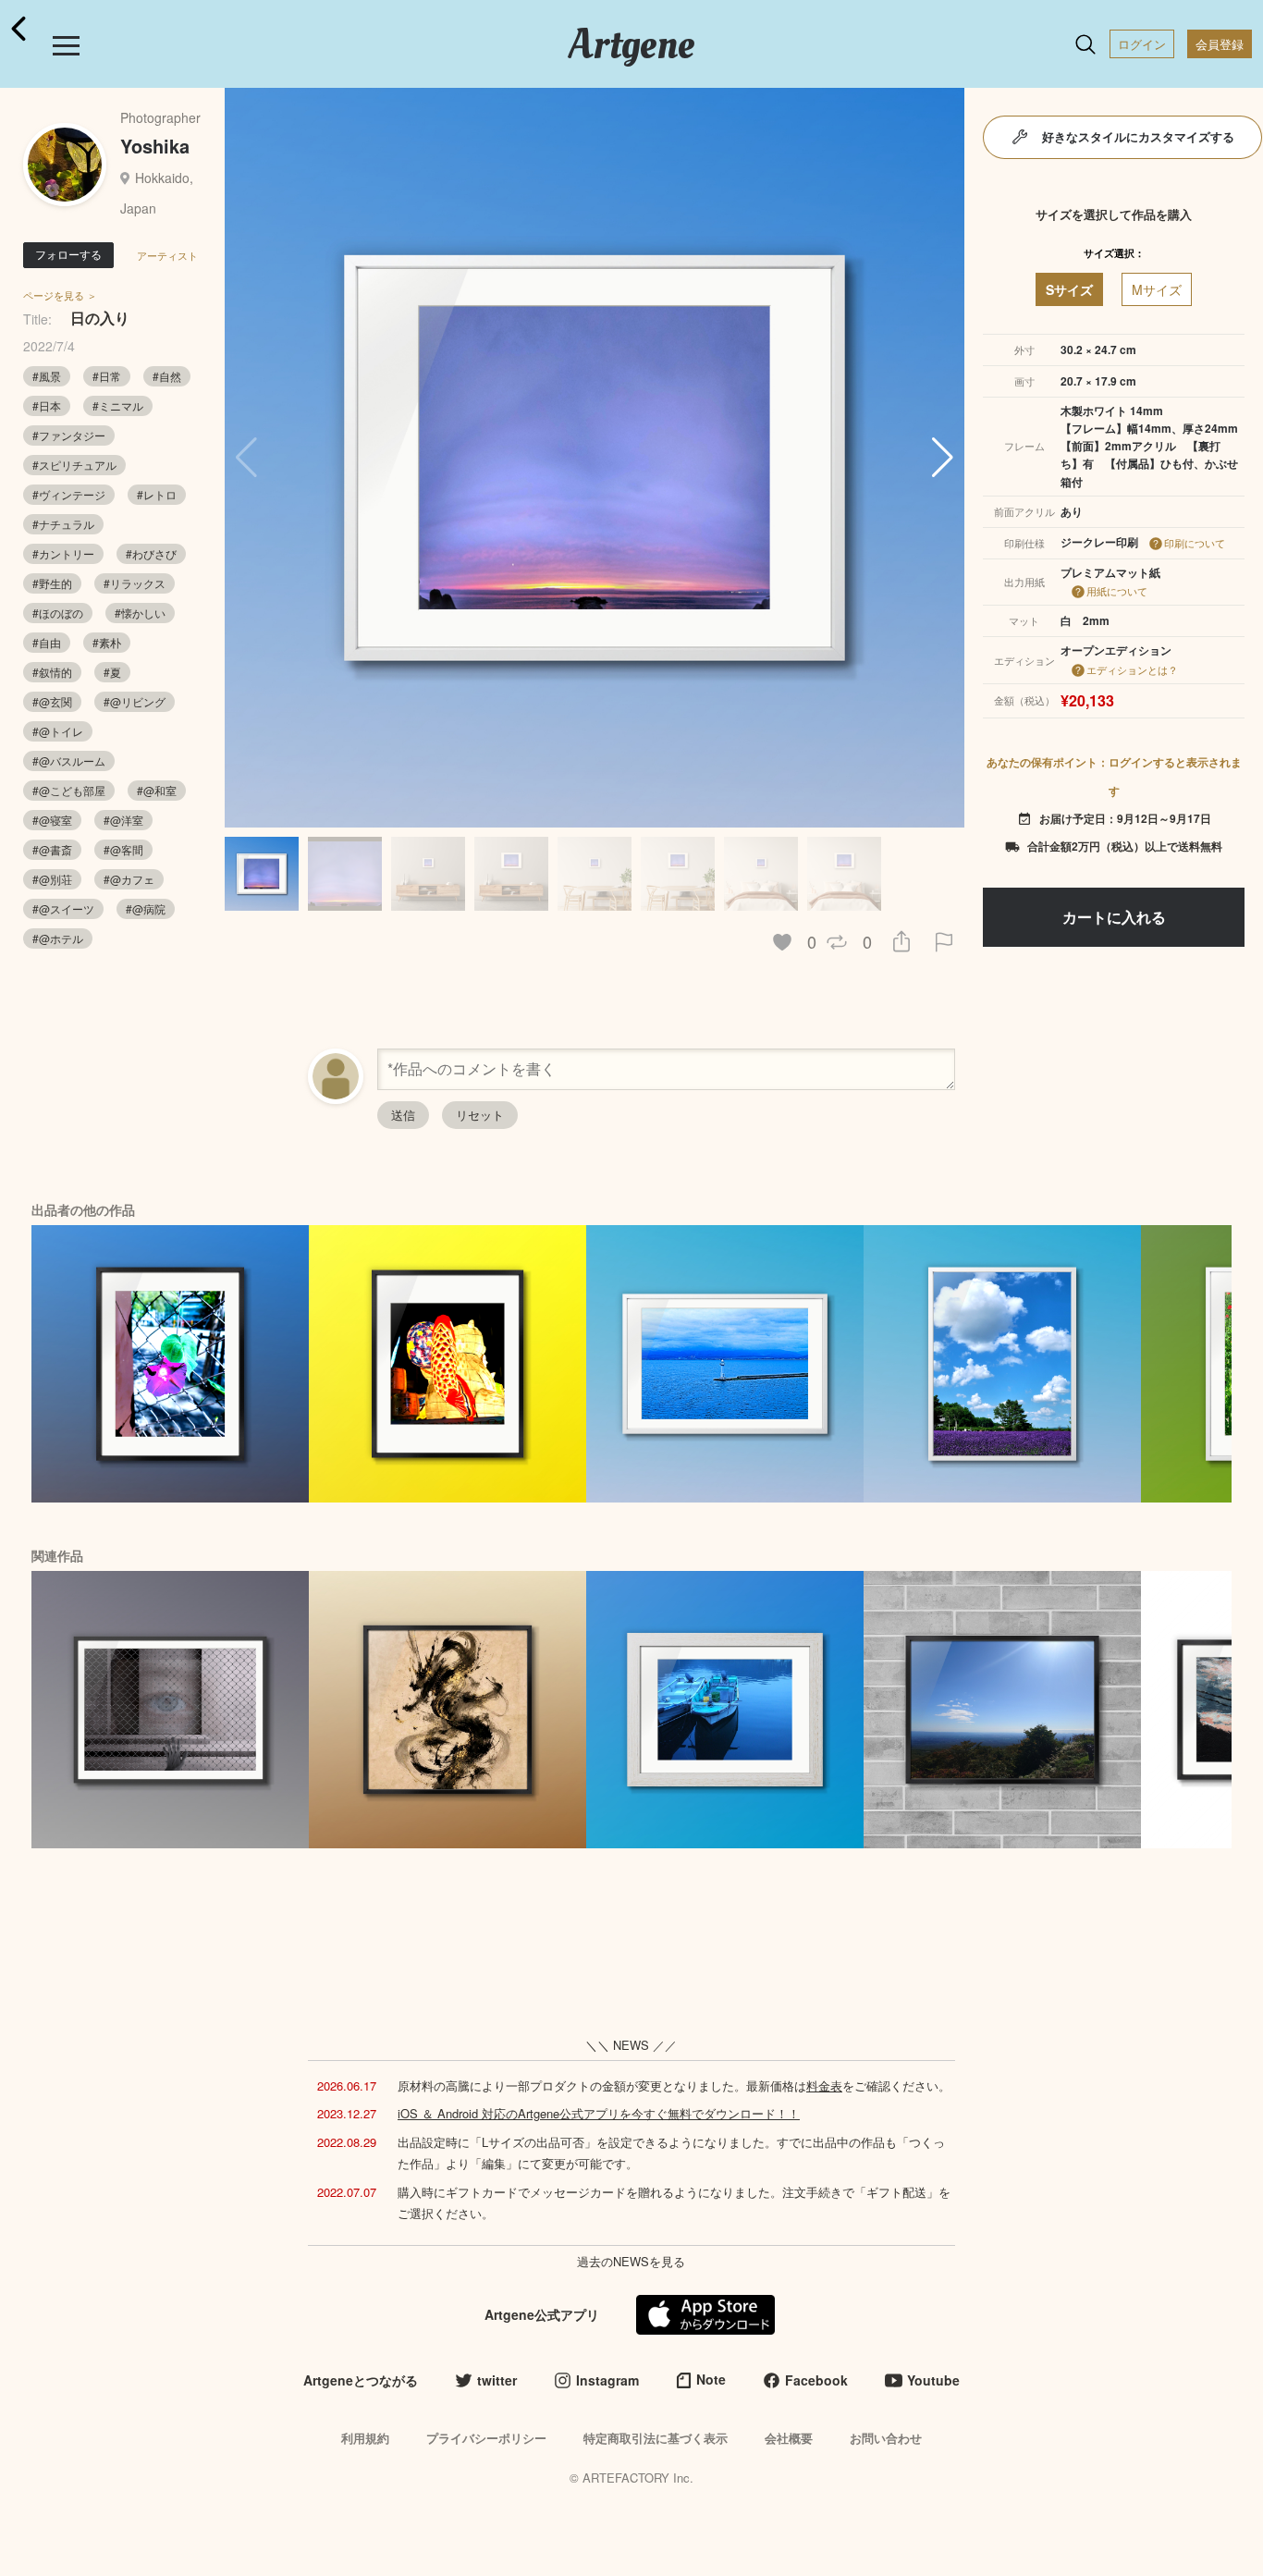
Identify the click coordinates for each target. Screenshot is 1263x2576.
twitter (497, 2380)
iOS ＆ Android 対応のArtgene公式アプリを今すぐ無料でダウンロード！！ (599, 2113)
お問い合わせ (886, 2438)
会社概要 (789, 2438)
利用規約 (365, 2438)
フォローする (68, 254)
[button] (943, 458)
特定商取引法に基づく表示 (656, 2438)
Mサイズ (1157, 289)
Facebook (816, 2380)
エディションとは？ (1132, 669)
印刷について (1195, 543)
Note (711, 2379)
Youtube (933, 2380)
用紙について (1117, 591)
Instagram (607, 2380)
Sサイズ (1069, 289)
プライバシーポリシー (486, 2438)
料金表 (824, 2085)
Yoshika (155, 146)
